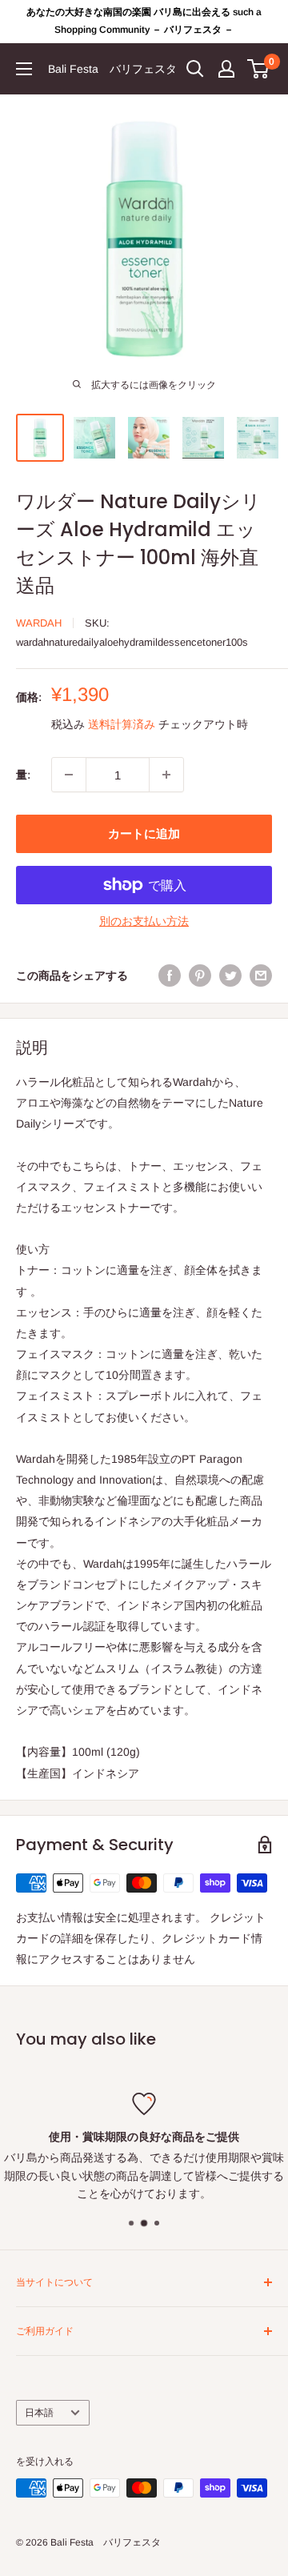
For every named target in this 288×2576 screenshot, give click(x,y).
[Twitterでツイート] (230, 976)
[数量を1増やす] (166, 775)
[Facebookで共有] (170, 976)
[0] (259, 69)
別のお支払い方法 (144, 921)
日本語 (39, 2413)
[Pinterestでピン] (200, 976)
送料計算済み (122, 724)
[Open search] (195, 69)
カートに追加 (144, 833)
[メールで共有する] (261, 976)
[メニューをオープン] (24, 69)
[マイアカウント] (226, 69)
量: (23, 775)
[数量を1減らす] (69, 775)
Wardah (39, 623)
